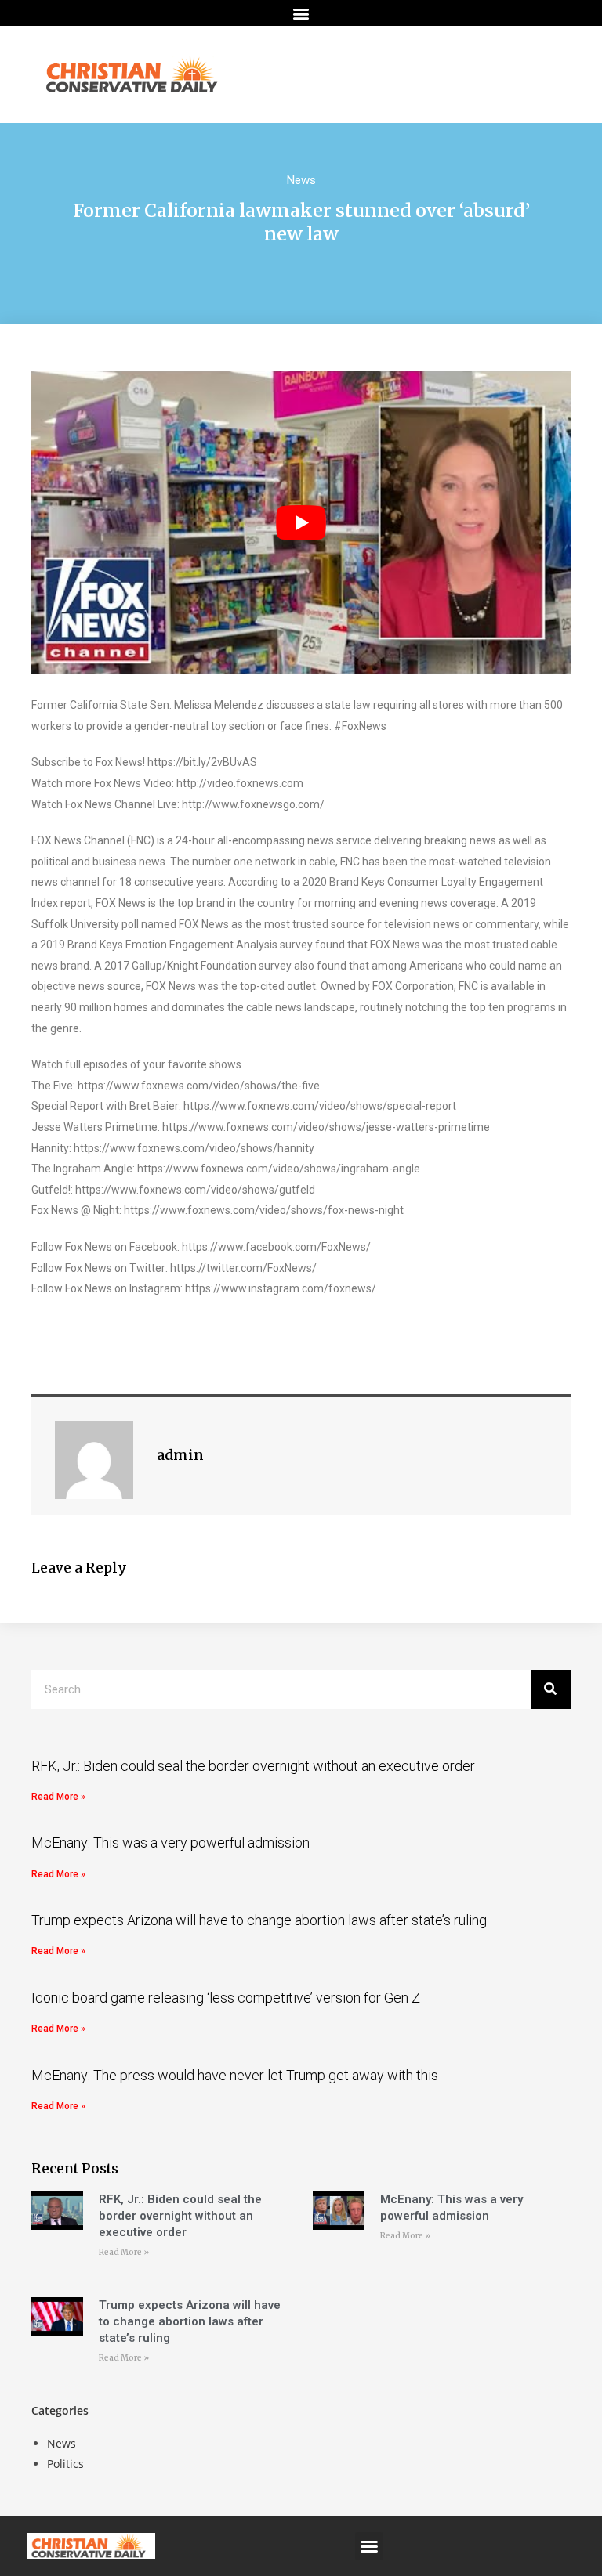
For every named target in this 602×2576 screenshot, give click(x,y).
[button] (301, 13)
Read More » (58, 1797)
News (301, 180)
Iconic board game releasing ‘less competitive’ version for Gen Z (226, 1998)
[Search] (551, 1689)
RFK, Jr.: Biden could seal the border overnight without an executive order (253, 1766)
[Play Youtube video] (301, 523)
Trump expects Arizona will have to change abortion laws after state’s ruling (259, 1920)
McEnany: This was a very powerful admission (170, 1843)
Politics (65, 2464)
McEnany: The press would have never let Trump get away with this (235, 2075)
